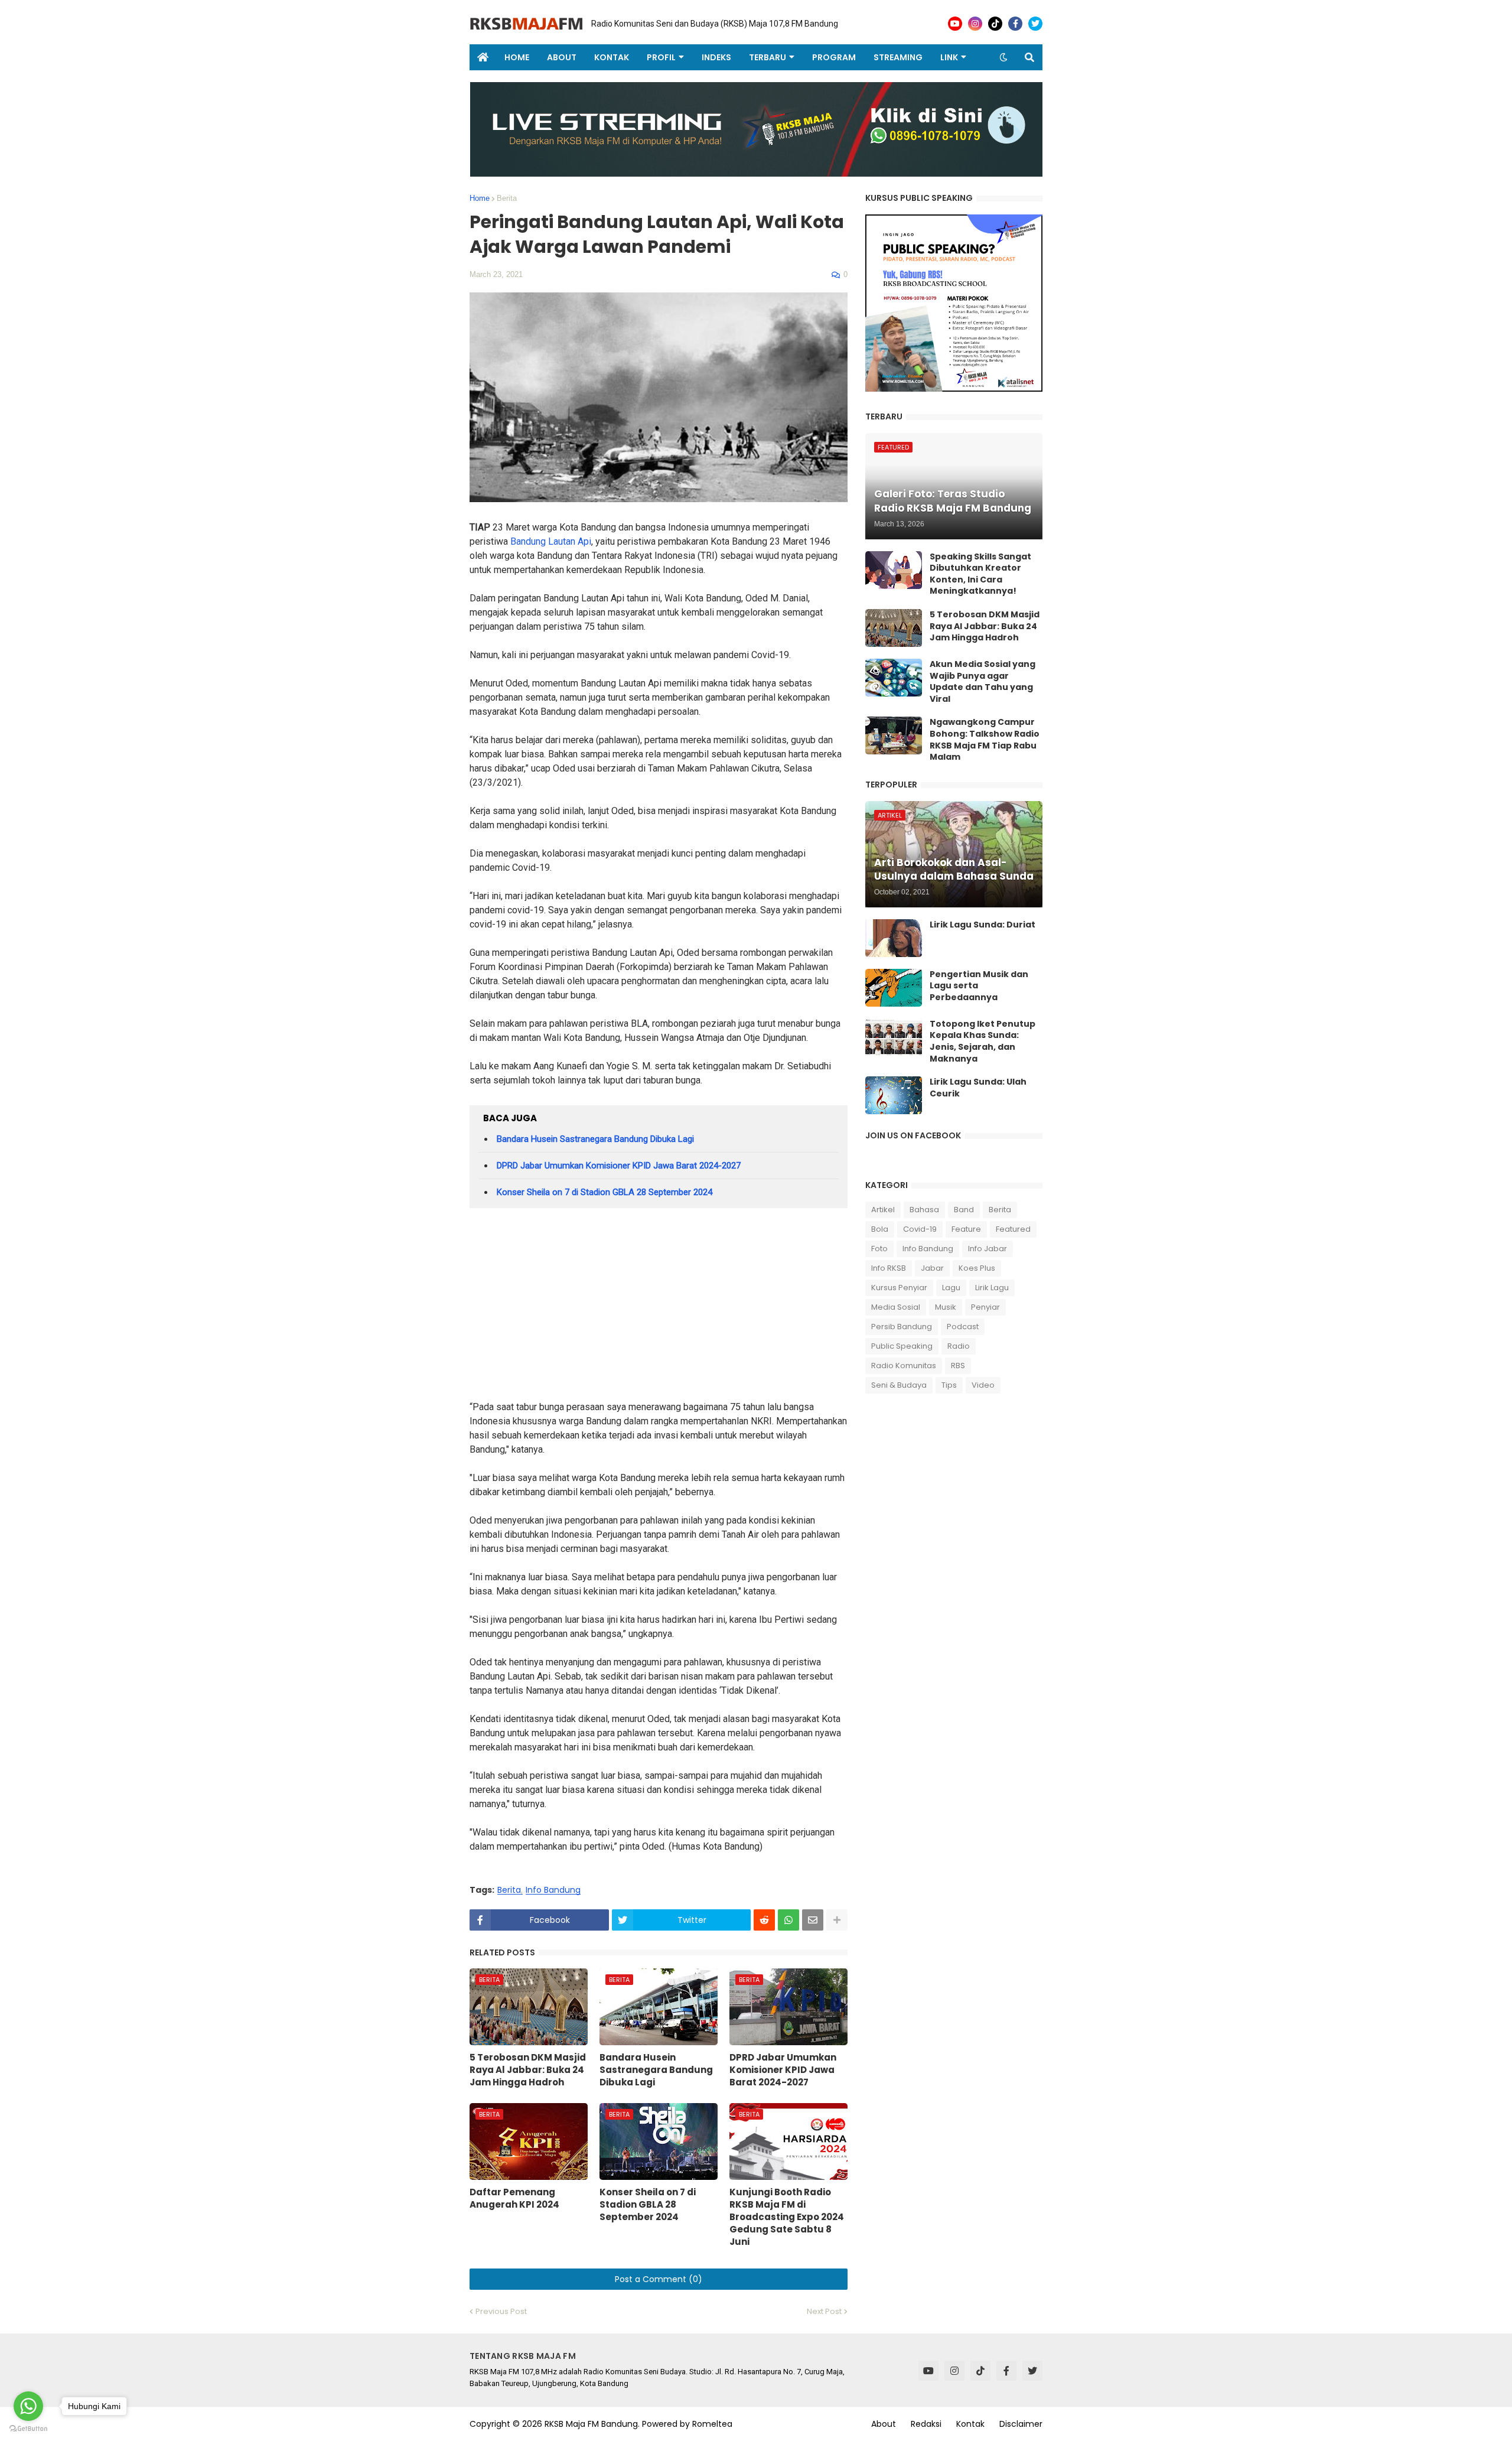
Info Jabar (988, 1249)
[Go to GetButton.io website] (28, 2429)
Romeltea (712, 2424)
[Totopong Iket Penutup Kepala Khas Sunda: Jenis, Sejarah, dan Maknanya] (894, 1037)
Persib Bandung (902, 1327)
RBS (958, 1366)
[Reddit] (764, 1920)
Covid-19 (920, 1229)
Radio (959, 1346)
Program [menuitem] (834, 57)
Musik (946, 1307)
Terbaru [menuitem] (768, 57)
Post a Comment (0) (659, 2279)
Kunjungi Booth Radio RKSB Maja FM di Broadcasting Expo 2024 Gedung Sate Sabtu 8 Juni (787, 2217)
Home (480, 198)
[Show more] (837, 1920)
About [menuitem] (562, 57)
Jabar (932, 1268)
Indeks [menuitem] (716, 57)
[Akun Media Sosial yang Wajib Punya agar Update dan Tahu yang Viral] (894, 678)
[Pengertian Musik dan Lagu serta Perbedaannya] (894, 988)
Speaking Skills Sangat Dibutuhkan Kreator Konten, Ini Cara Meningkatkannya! (980, 574)
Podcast (963, 1327)
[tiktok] (995, 24)
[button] (1003, 57)
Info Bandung (553, 1890)
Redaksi (926, 2424)
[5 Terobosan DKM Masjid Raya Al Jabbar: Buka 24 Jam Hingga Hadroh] (894, 628)
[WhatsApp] (788, 1920)
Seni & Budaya (899, 1385)
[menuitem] (483, 57)
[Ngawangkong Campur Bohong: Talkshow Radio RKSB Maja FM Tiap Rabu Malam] (894, 735)
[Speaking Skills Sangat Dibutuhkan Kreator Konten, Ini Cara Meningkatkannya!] (894, 570)
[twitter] (1035, 24)
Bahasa (924, 1210)
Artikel (883, 1210)
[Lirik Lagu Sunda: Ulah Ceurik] (894, 1095)
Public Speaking (902, 1346)
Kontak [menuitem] (612, 57)
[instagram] (975, 24)
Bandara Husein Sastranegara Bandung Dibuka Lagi (595, 1139)
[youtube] (955, 24)
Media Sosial (896, 1307)
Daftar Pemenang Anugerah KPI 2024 (514, 2198)
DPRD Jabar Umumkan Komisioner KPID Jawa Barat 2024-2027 (619, 1166)
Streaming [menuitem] (898, 57)
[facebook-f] (1015, 24)
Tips (949, 1385)
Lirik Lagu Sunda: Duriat (983, 925)
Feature (966, 1229)
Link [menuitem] (949, 57)
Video (983, 1385)
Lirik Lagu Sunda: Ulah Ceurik (978, 1088)
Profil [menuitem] (661, 57)
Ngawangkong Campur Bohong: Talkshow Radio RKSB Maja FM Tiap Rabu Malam (985, 740)
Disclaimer (1021, 2424)
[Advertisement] (659, 1309)
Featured (1013, 1229)
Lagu (951, 1288)
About (884, 2424)
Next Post (824, 2311)
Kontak (970, 2424)
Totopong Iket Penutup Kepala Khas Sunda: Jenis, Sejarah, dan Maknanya (983, 1042)
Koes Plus (977, 1268)
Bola (880, 1229)
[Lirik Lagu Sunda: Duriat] (894, 938)
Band (964, 1210)
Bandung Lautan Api (551, 541)
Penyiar (985, 1307)
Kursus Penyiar (899, 1288)
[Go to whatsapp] (28, 2406)
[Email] (813, 1920)
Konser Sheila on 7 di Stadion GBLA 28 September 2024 (605, 1192)
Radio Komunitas (904, 1366)
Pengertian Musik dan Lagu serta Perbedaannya (979, 986)
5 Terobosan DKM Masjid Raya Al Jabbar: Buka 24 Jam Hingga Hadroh (528, 2070)
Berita (507, 198)
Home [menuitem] (517, 57)
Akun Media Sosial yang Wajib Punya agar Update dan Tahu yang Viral (983, 682)
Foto (879, 1249)
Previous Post (501, 2311)
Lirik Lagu (992, 1288)
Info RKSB (889, 1268)
